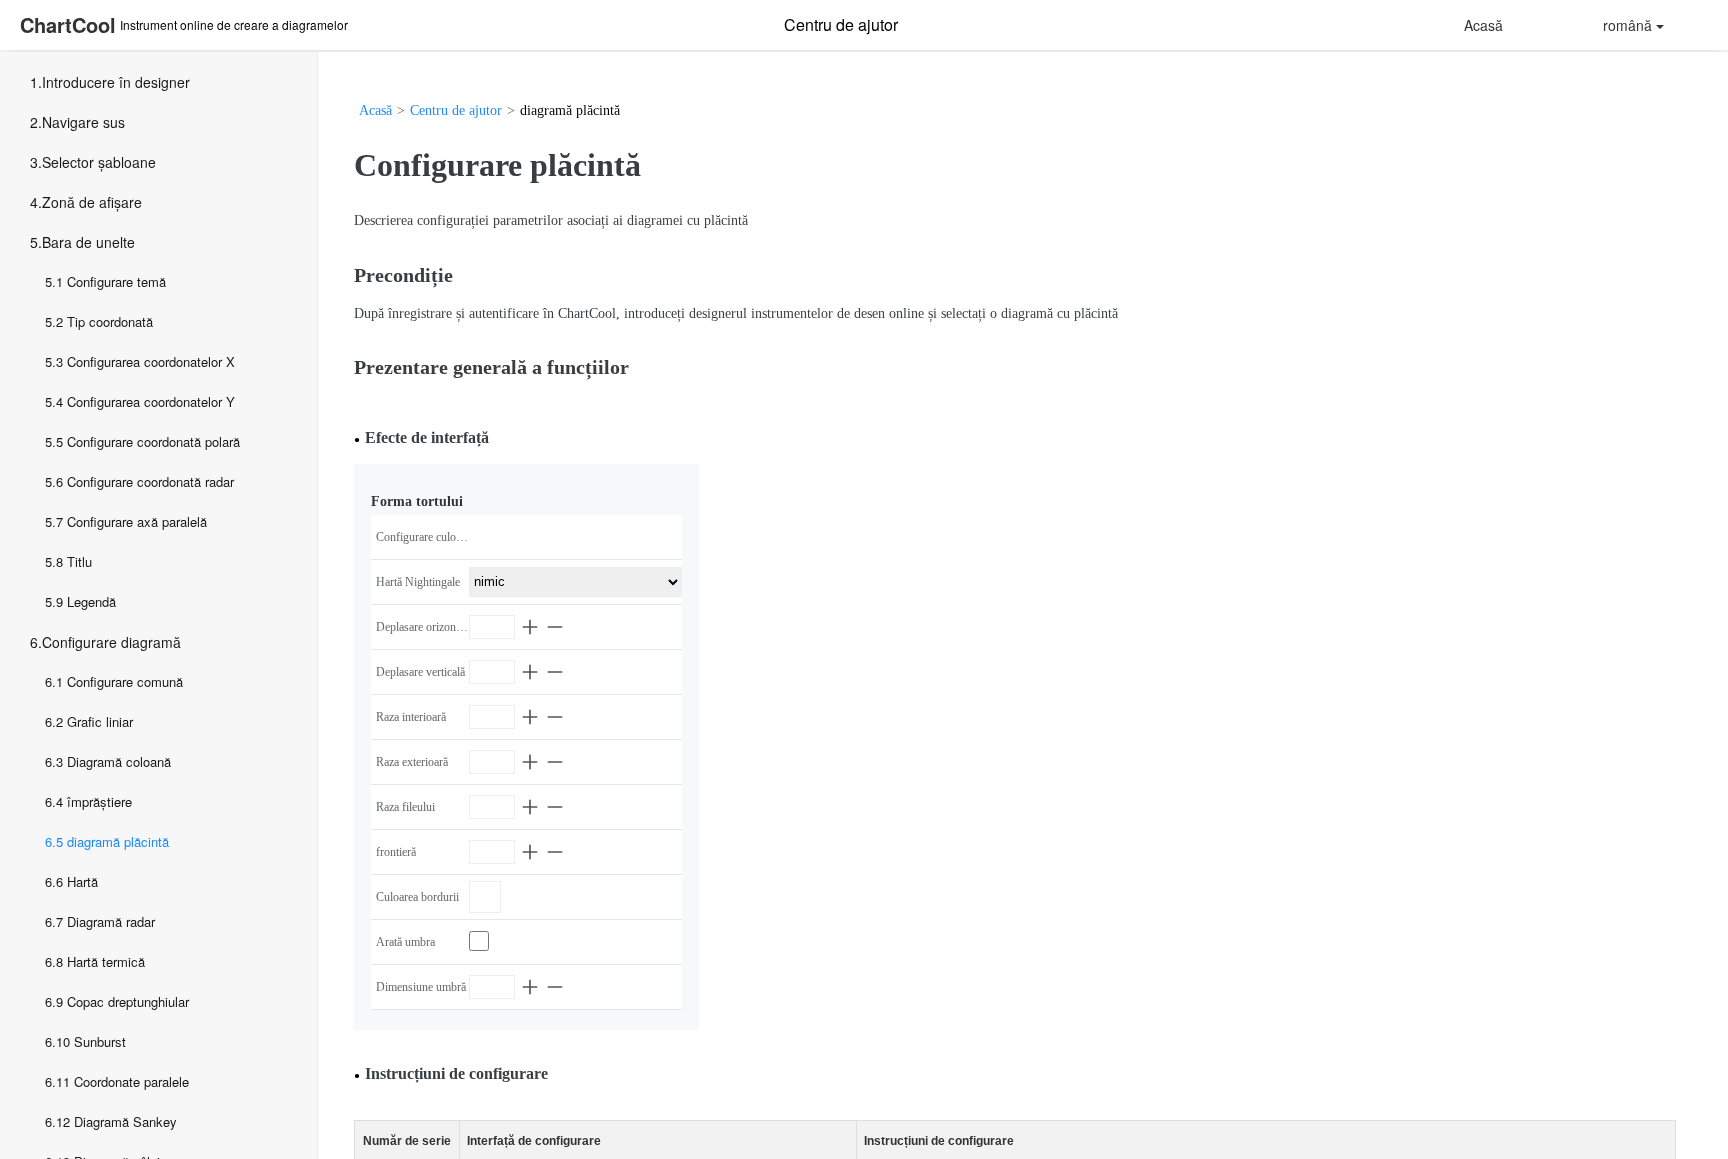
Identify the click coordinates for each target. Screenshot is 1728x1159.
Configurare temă (116, 281)
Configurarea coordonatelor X (151, 361)
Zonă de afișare (92, 202)
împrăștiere (99, 801)
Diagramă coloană (119, 761)
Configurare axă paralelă (137, 521)
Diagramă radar (111, 921)
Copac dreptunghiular (128, 1001)
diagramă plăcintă (118, 841)
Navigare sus (83, 122)
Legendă (91, 601)
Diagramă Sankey (125, 1121)
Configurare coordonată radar (150, 481)
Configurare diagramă (111, 642)
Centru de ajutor (456, 110)
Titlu (79, 561)
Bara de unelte (88, 242)
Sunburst (100, 1041)
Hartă (82, 881)
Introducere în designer (116, 82)
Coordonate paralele (131, 1081)
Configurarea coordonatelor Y (151, 401)
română (1627, 25)
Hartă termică (106, 961)
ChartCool (68, 24)
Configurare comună (125, 681)
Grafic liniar (100, 721)
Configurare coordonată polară (153, 441)
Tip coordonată (110, 321)
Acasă (1483, 25)
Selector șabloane (99, 162)
